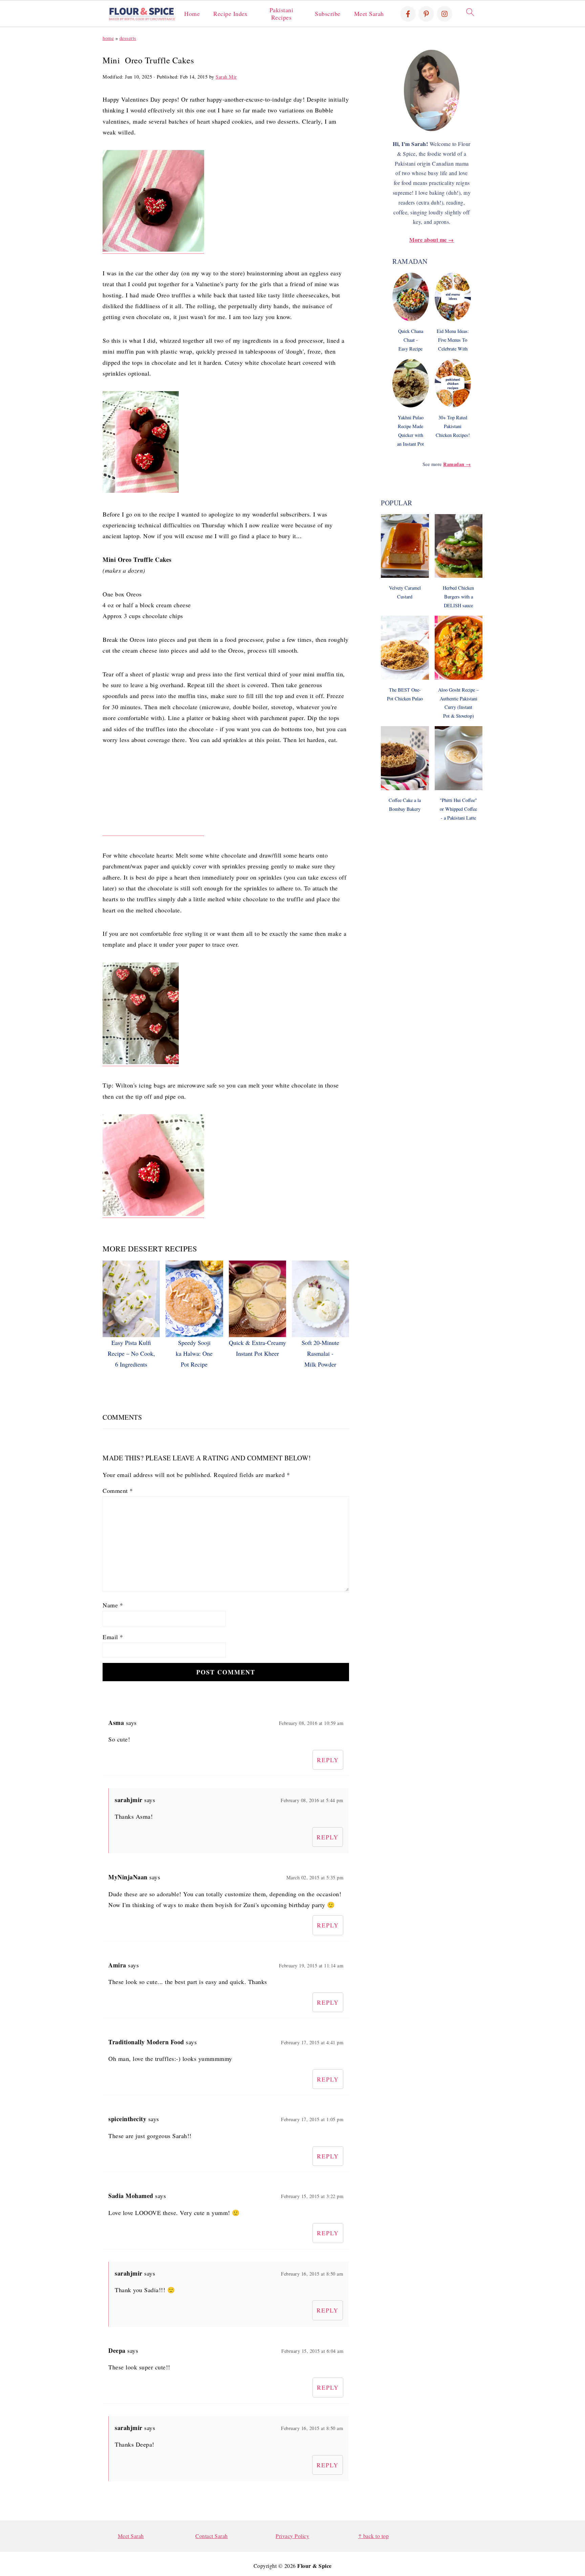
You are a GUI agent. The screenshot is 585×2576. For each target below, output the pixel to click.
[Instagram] (445, 14)
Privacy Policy (292, 2536)
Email (113, 1637)
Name (113, 1605)
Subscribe (328, 14)
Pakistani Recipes (281, 14)
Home (192, 14)
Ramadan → (457, 464)
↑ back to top (374, 2536)
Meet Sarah (369, 14)
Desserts (128, 38)
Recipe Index (230, 14)
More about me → (432, 240)
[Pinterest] (426, 14)
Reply (328, 1760)
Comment (118, 1491)
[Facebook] (408, 14)
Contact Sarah (212, 2536)
